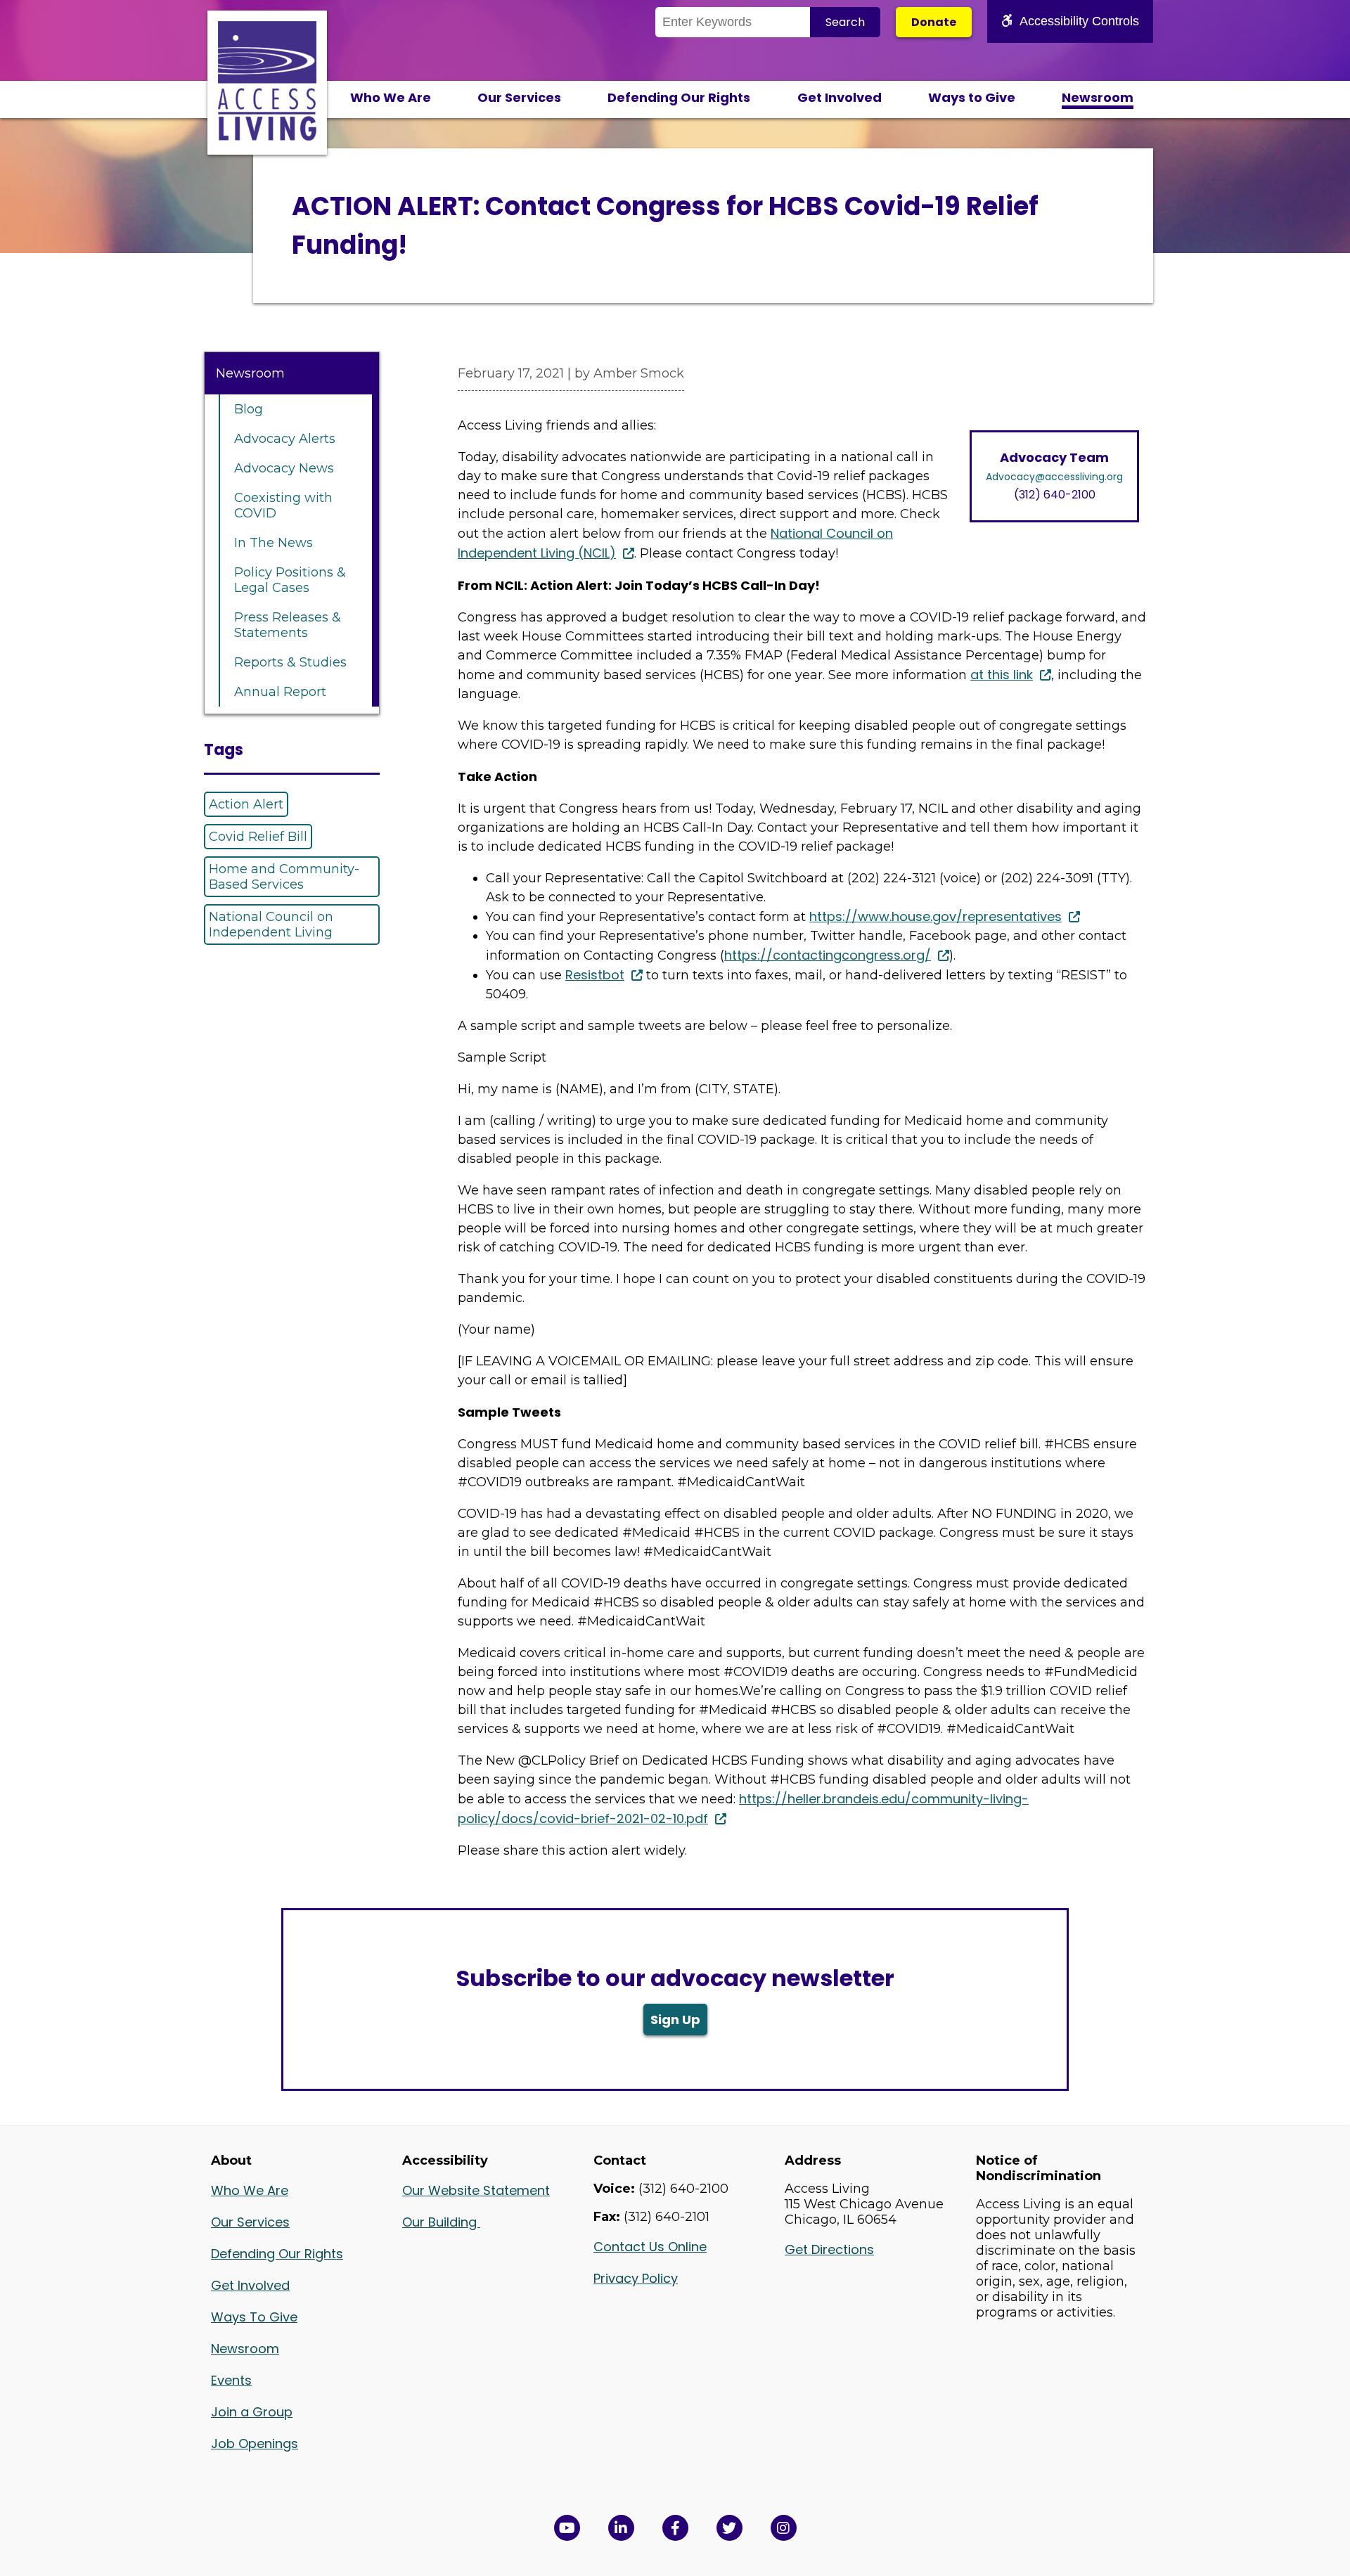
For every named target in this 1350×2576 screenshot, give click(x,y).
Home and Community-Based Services (284, 877)
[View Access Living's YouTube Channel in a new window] (567, 2528)
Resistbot (595, 975)
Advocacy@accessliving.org (1054, 477)
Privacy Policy (636, 2278)
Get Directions (829, 2249)
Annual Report (280, 692)
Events (231, 2380)
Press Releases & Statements (288, 625)
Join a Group (252, 2412)
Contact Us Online (650, 2247)
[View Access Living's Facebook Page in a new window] (675, 2528)
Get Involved (840, 97)
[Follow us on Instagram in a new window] (784, 2528)
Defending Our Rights (679, 97)
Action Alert (246, 804)
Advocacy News (284, 468)
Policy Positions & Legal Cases (290, 580)
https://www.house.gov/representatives (936, 916)
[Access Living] (267, 136)
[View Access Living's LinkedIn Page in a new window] (621, 2528)
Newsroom (1098, 97)
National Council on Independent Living (271, 925)
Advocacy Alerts (285, 439)
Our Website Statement (476, 2190)
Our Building (441, 2222)
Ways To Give (254, 2317)
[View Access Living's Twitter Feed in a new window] (729, 2528)
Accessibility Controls (1079, 21)
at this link (1002, 675)
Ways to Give (972, 97)
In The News (274, 543)
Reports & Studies (290, 662)
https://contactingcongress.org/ (828, 955)
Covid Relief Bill (258, 837)
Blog (249, 409)
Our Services (519, 97)
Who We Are (391, 97)
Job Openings (255, 2443)
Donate (934, 22)
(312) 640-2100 (1055, 495)
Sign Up (675, 2020)
